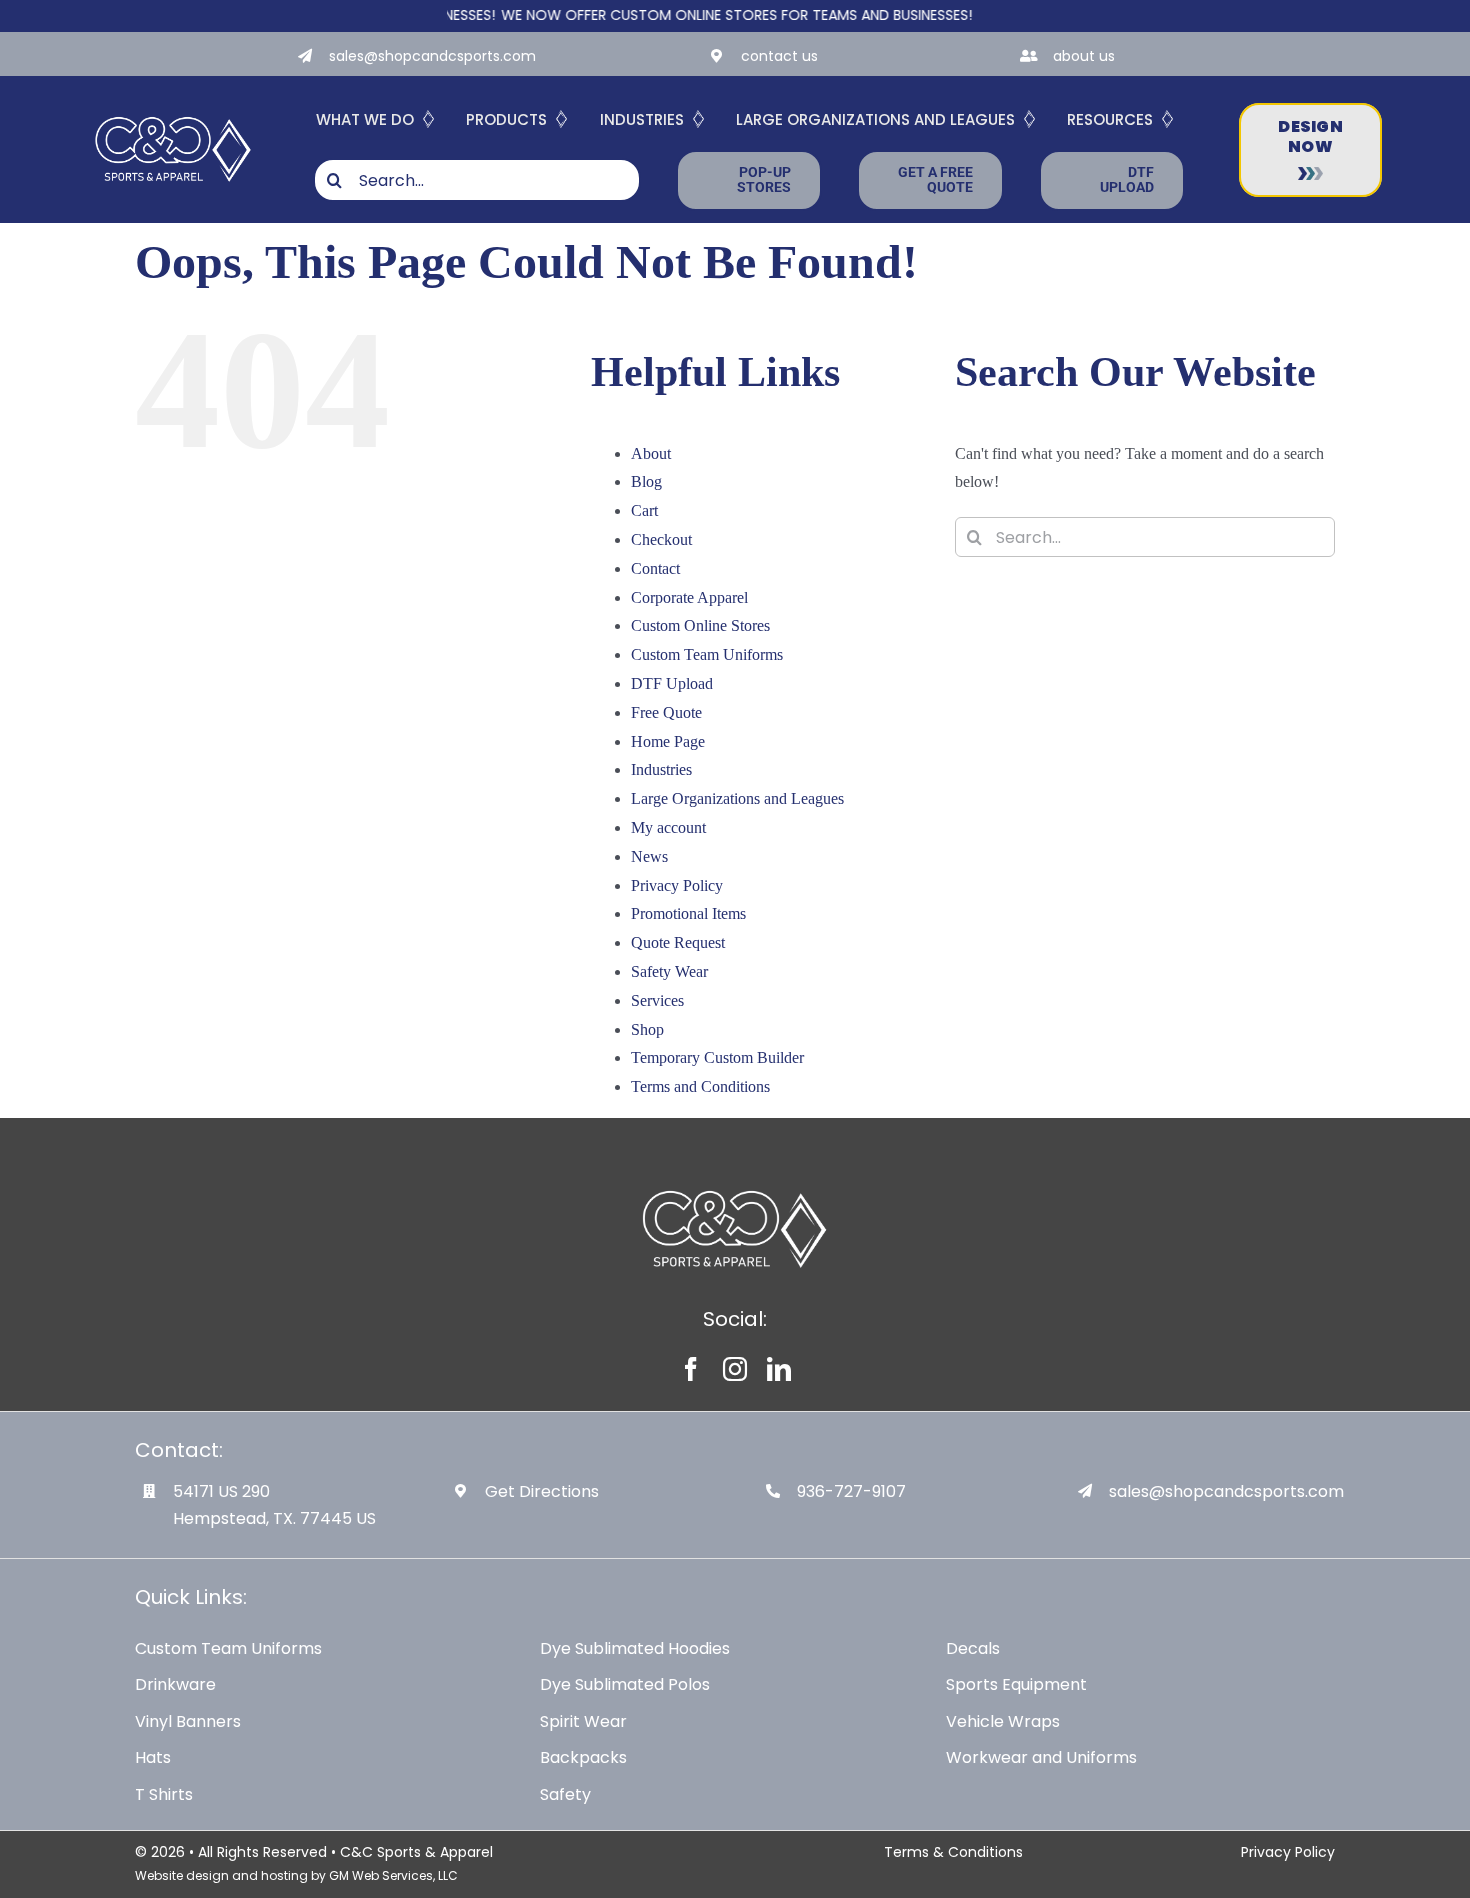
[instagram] (735, 1369)
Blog (646, 481)
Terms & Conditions (953, 1852)
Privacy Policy (677, 885)
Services (657, 1000)
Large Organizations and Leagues (737, 798)
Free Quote (666, 712)
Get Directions (542, 1491)
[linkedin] (779, 1369)
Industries (661, 769)
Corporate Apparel (689, 597)
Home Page (668, 741)
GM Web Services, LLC (393, 1875)
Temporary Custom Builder (717, 1057)
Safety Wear (669, 971)
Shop (647, 1029)
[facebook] (691, 1369)
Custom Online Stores (700, 625)
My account (668, 827)
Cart (644, 510)
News (649, 856)
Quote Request (678, 942)
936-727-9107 (851, 1491)
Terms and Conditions (700, 1086)
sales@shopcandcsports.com (432, 56)
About (651, 453)
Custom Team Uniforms (707, 654)
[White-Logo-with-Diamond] (173, 114)
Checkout (661, 539)
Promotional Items (688, 913)
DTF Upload (672, 683)
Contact (655, 568)
